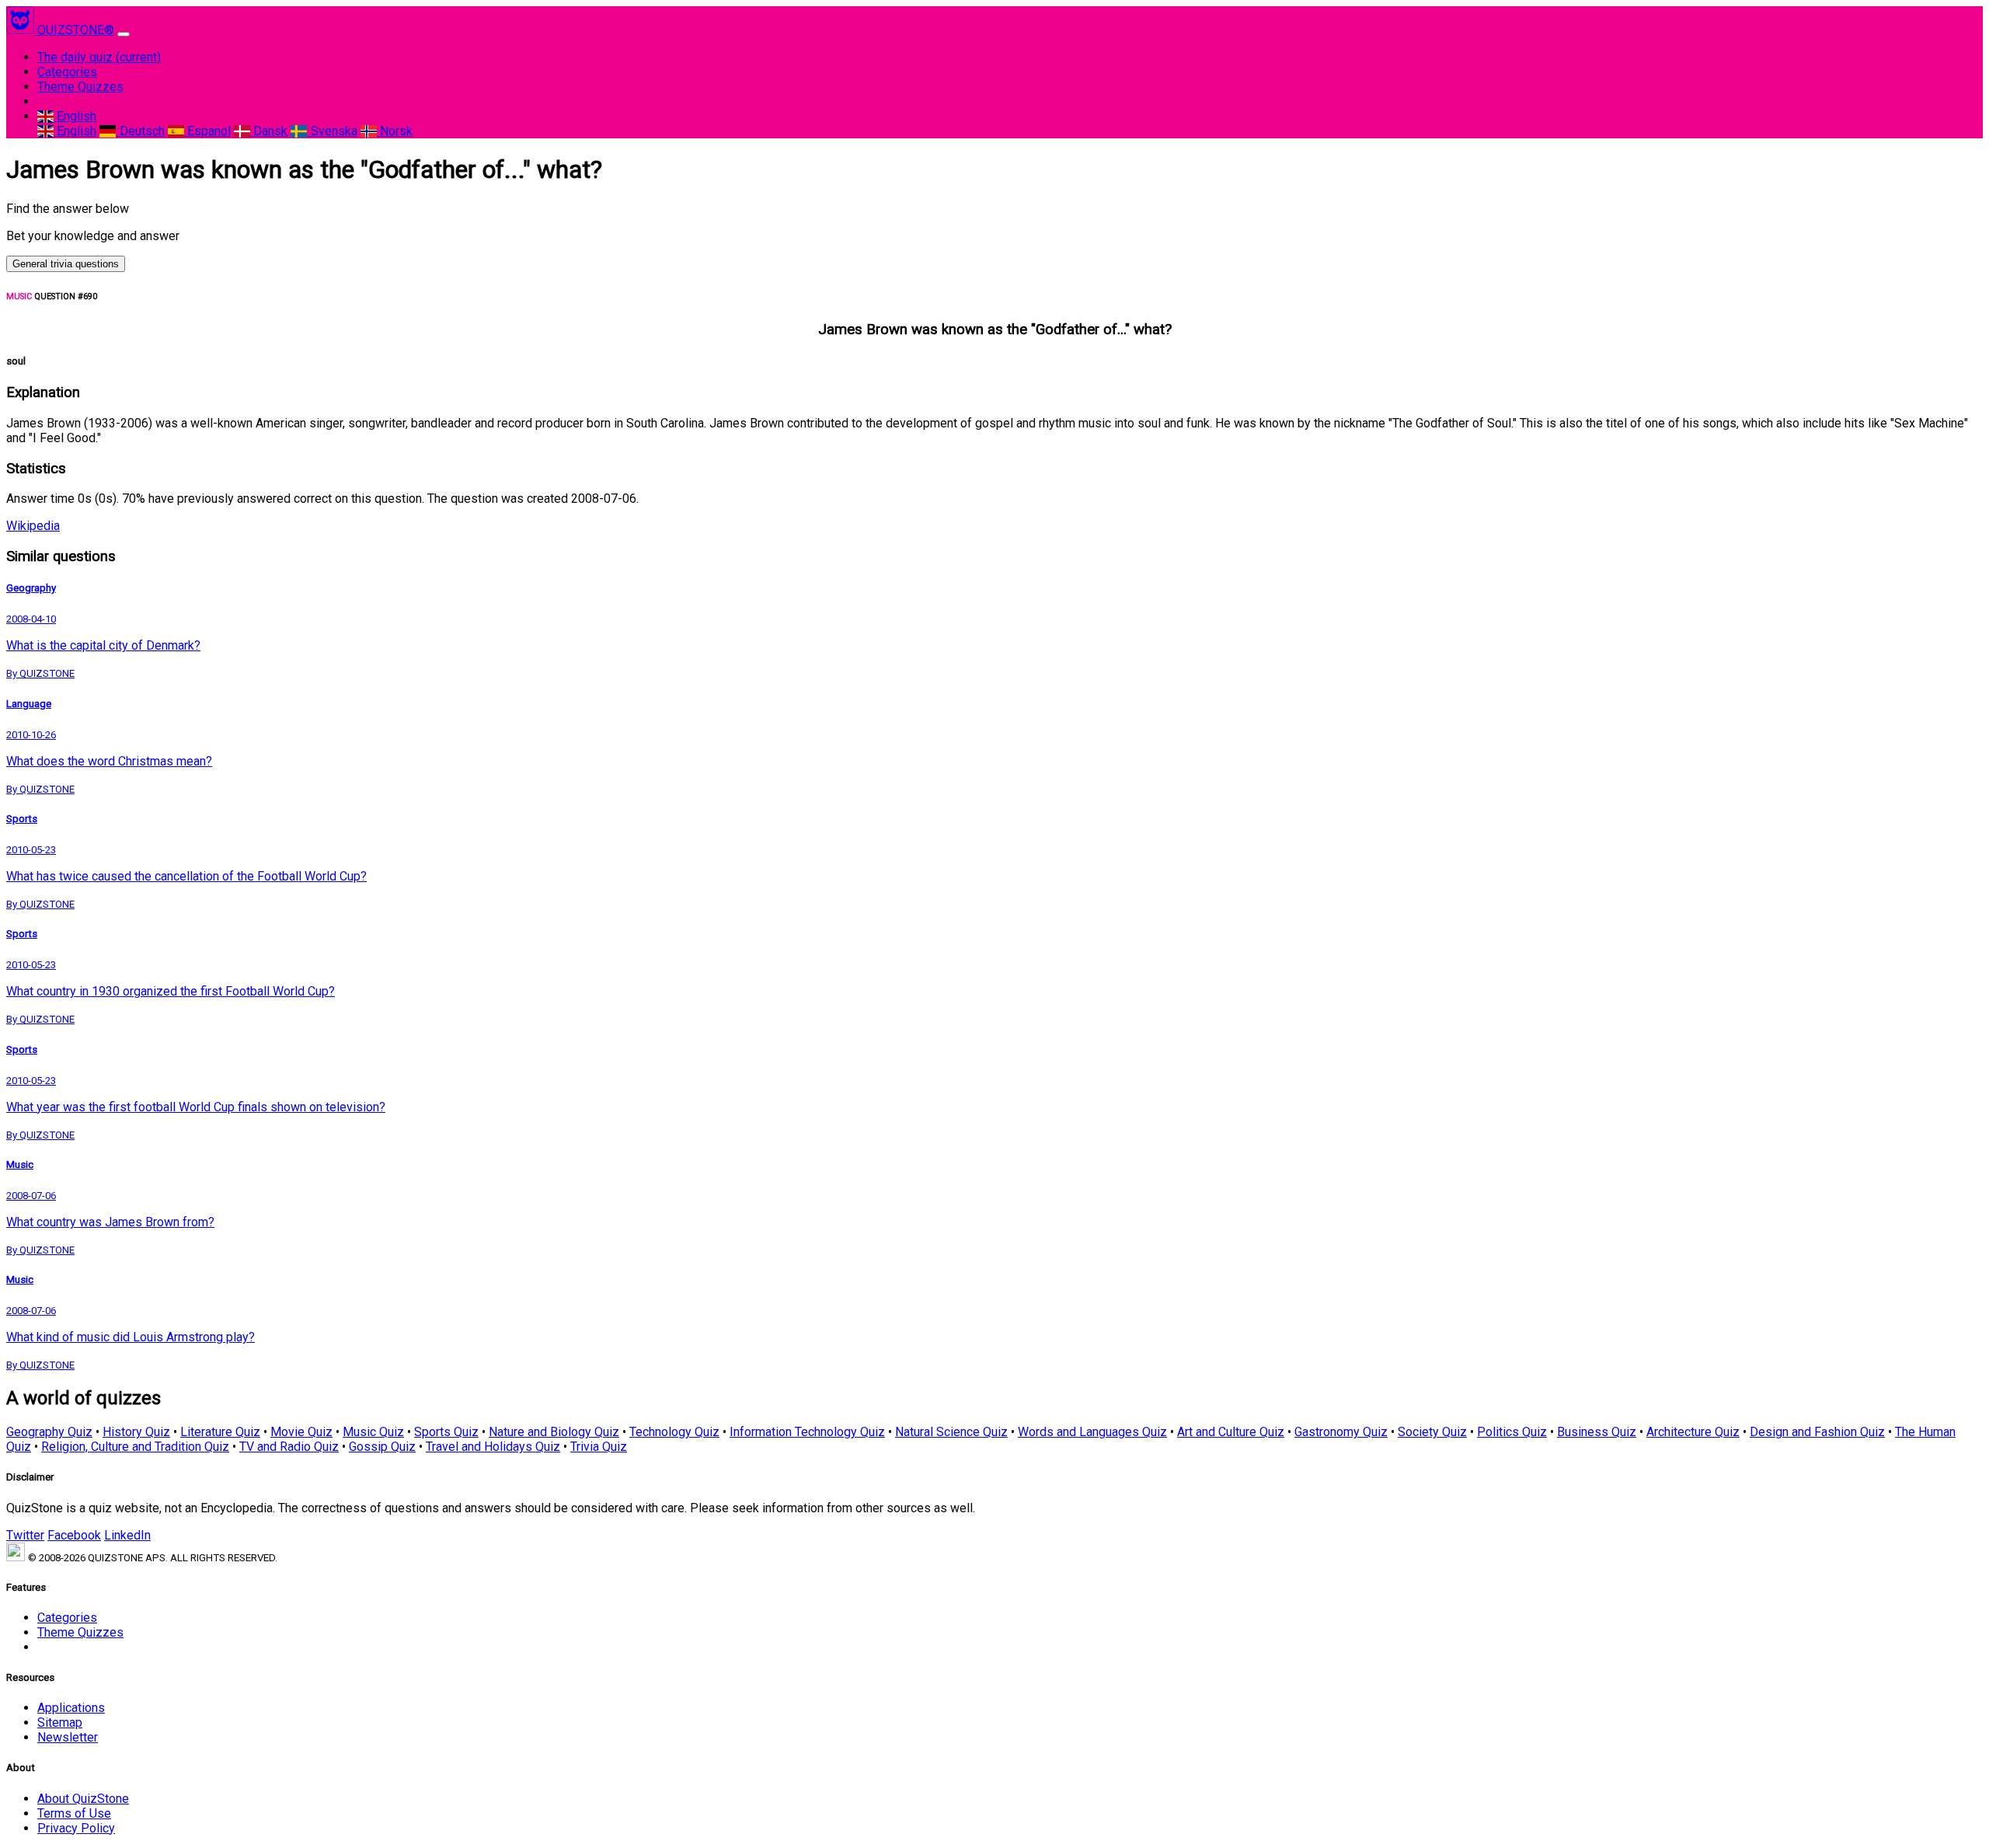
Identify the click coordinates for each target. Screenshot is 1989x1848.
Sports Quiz (446, 1432)
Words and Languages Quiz (1092, 1432)
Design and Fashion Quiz (1817, 1432)
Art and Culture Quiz (1231, 1432)
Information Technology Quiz (807, 1432)
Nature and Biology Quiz (554, 1432)
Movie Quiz (301, 1432)
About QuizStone (83, 1799)
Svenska (332, 131)
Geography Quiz (49, 1432)
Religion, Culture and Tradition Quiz (135, 1447)
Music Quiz (373, 1432)
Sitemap (60, 1722)
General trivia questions (66, 264)
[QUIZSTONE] (22, 30)
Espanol (207, 131)
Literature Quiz (220, 1432)
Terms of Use (74, 1813)
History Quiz (136, 1432)
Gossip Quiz (382, 1447)
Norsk (395, 131)
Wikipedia (33, 526)
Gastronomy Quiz (1341, 1432)
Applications (71, 1708)
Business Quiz (1597, 1432)
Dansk (269, 131)
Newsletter (68, 1737)
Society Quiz (1432, 1432)
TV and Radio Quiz (289, 1447)
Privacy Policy (76, 1828)
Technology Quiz (674, 1432)
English (75, 116)
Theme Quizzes (80, 87)
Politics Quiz (1512, 1432)
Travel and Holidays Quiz (493, 1447)
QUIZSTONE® (76, 30)
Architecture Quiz (1693, 1432)
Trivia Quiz (599, 1447)
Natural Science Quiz (951, 1432)
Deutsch (140, 131)
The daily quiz (99, 57)
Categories (67, 72)
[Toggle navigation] (124, 34)
